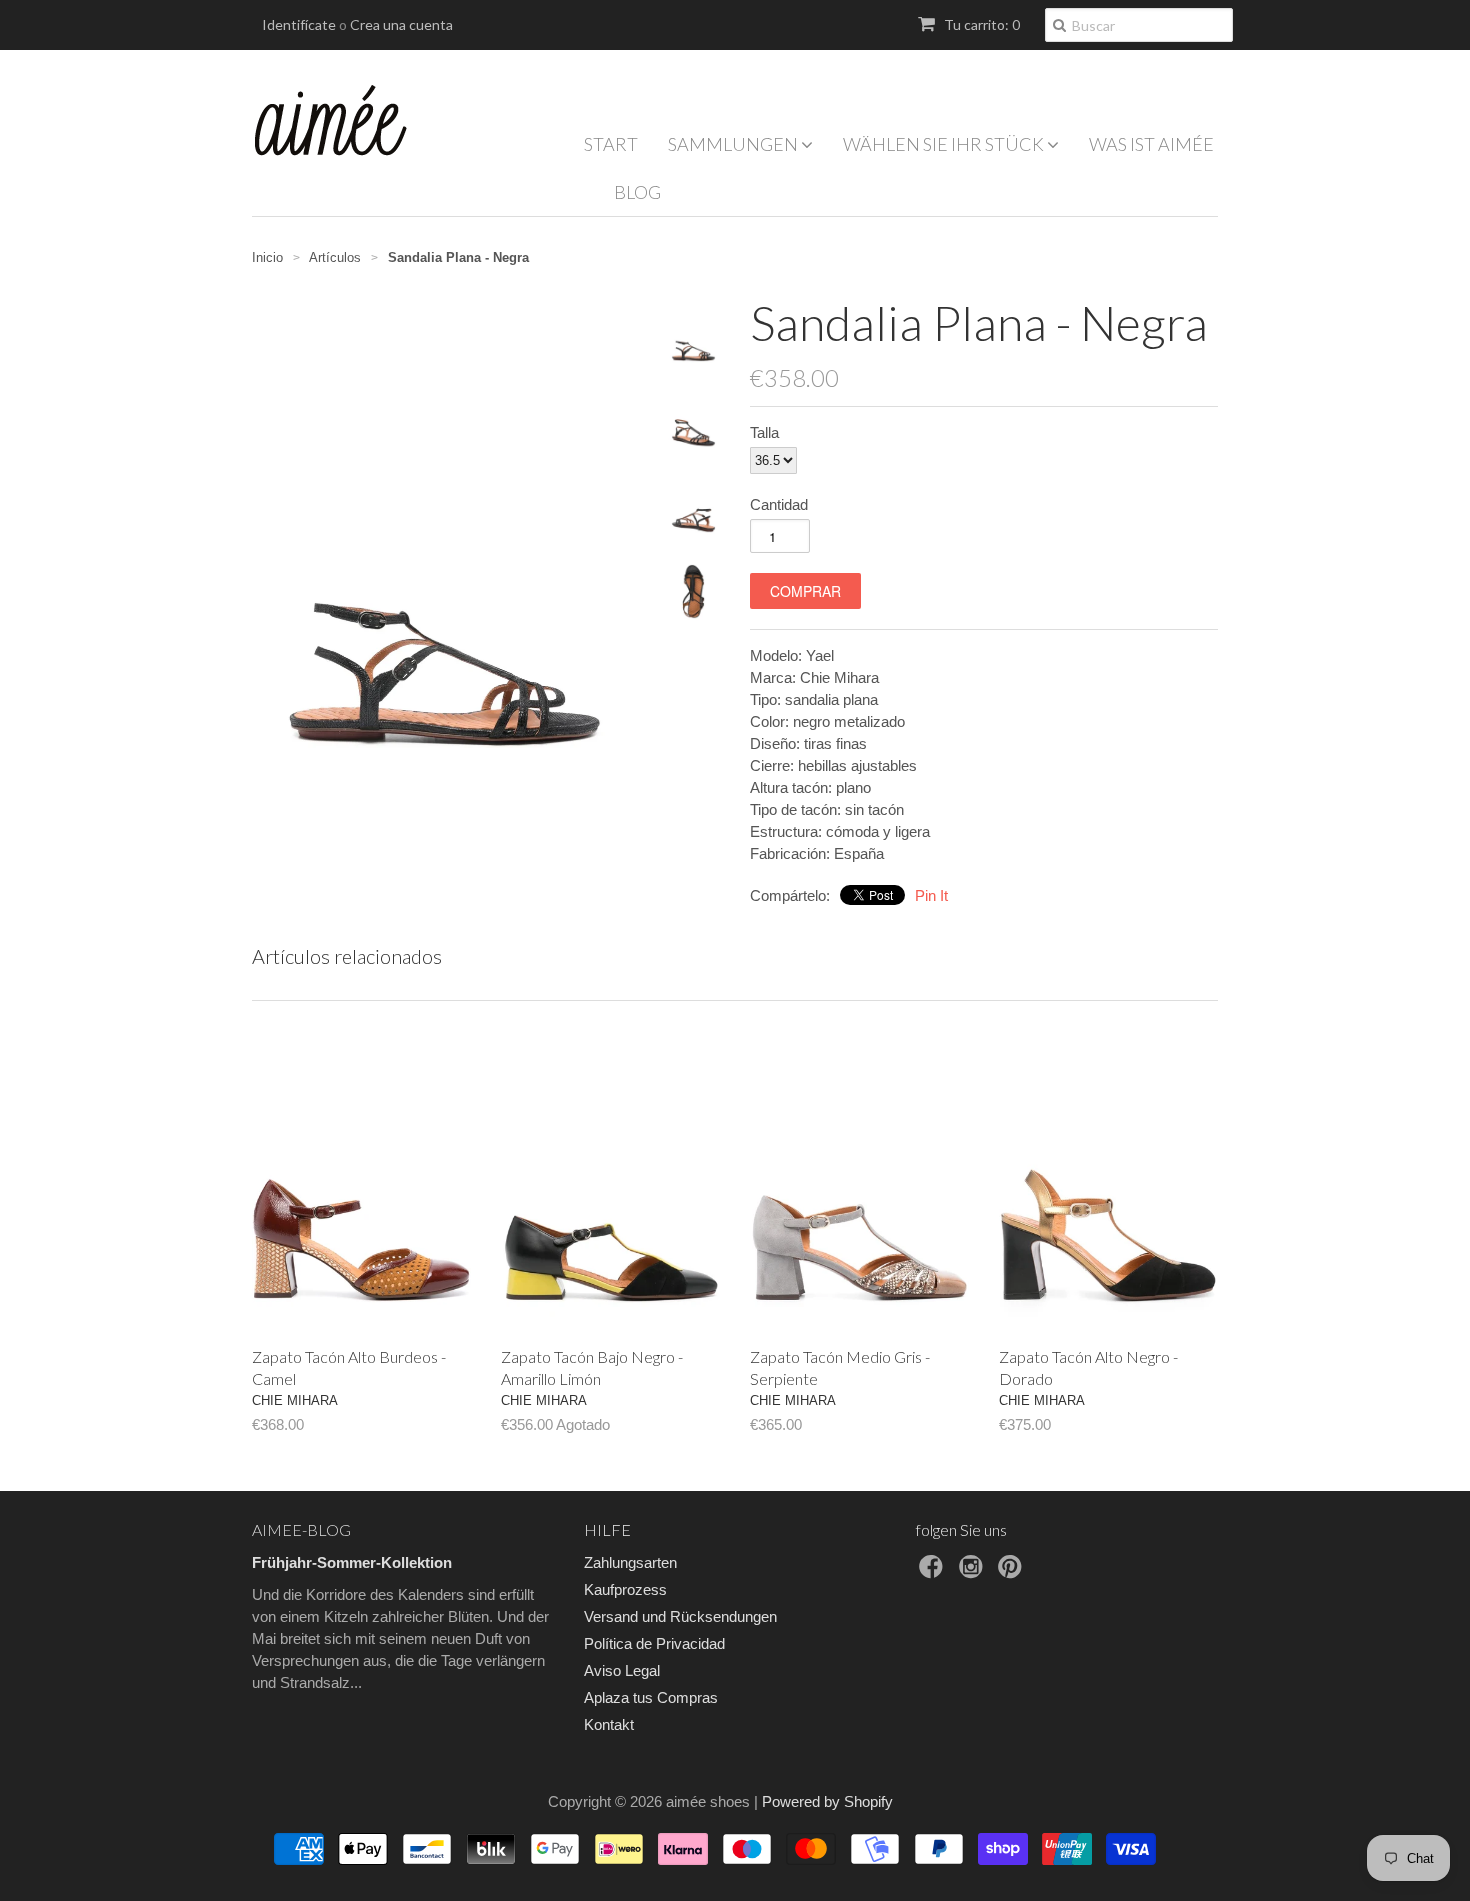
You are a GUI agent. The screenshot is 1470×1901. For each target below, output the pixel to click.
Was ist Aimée (1151, 144)
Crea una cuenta (401, 24)
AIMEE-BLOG (301, 1529)
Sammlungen (734, 144)
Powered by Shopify (827, 1801)
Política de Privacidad (654, 1643)
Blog (637, 192)
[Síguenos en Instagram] (974, 1572)
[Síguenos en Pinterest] (1013, 1572)
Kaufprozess (625, 1589)
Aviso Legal (622, 1670)
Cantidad (779, 504)
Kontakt (609, 1724)
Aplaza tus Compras (651, 1697)
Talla (764, 432)
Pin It (931, 895)
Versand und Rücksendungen (680, 1616)
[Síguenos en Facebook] (934, 1572)
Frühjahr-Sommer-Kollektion (352, 1562)
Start (611, 144)
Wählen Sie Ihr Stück (945, 144)
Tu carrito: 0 (980, 24)
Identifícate (299, 24)
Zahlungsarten (630, 1562)
